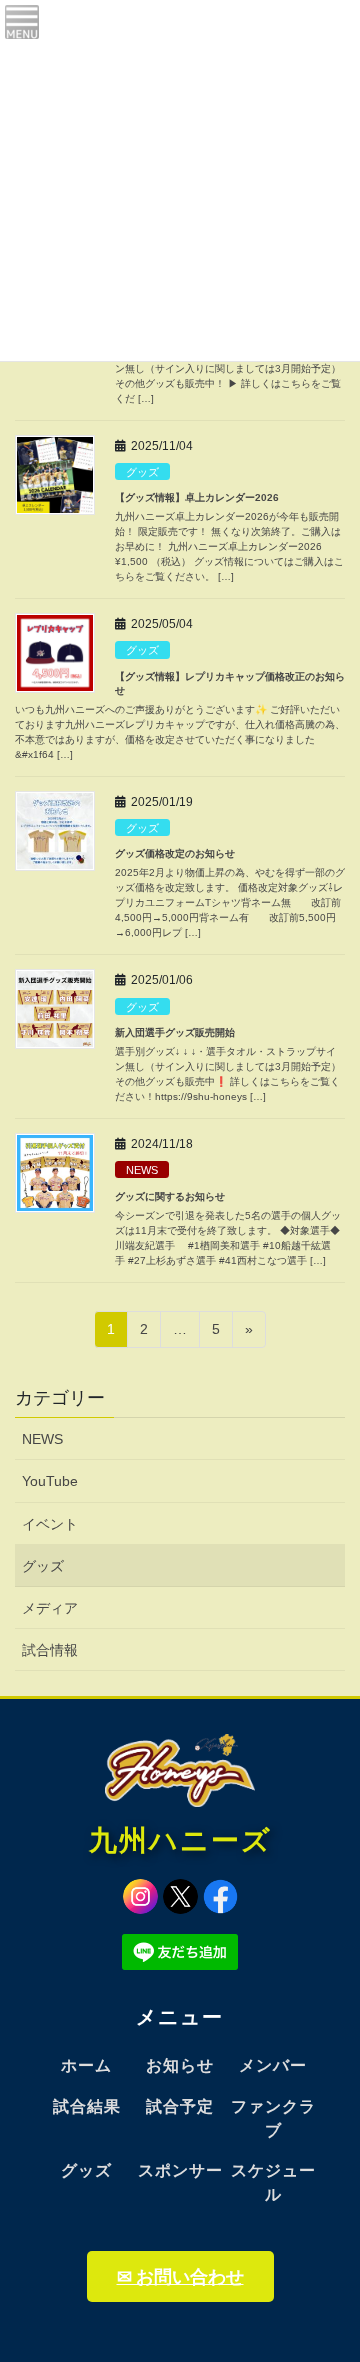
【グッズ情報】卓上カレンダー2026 (197, 497)
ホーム (86, 2065)
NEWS (142, 1170)
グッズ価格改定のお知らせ (175, 853)
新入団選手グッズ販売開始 (175, 1032)
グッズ (142, 472)
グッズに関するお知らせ (170, 1196)
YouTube (50, 1481)
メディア (50, 1608)
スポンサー (180, 2170)
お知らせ (180, 2065)
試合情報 (50, 1650)
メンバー (273, 2065)
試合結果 (87, 2106)
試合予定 (180, 2106)
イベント (50, 1524)
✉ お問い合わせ (180, 2276)
